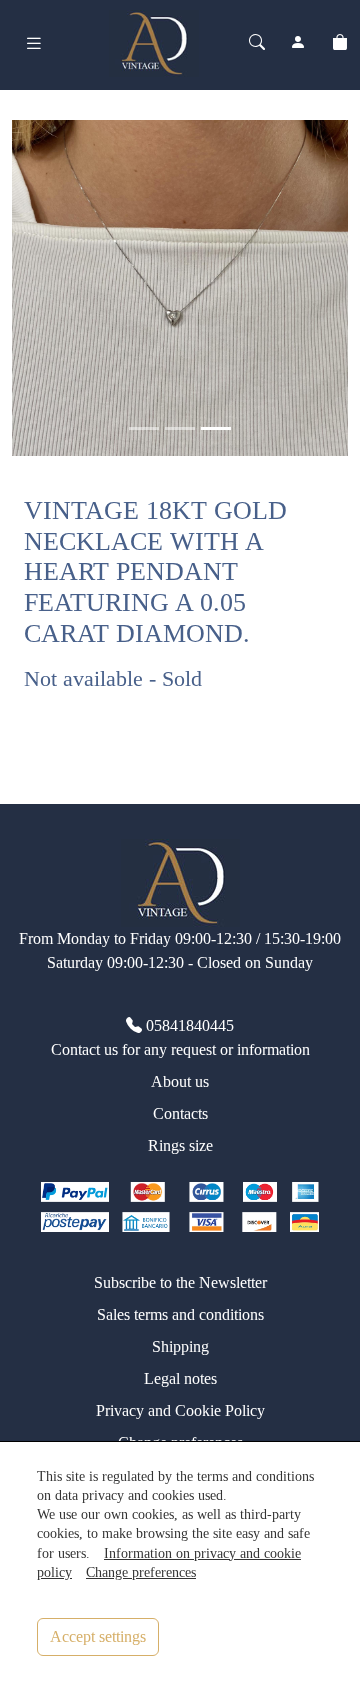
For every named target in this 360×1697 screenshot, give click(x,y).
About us (180, 1081)
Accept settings (98, 1636)
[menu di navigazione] (34, 43)
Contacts (180, 1113)
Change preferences (141, 1572)
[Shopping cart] (340, 43)
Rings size (180, 1145)
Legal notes (180, 1378)
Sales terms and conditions (180, 1314)
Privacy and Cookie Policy (180, 1410)
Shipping (180, 1346)
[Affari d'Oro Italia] (154, 41)
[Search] (257, 43)
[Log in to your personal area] (298, 43)
